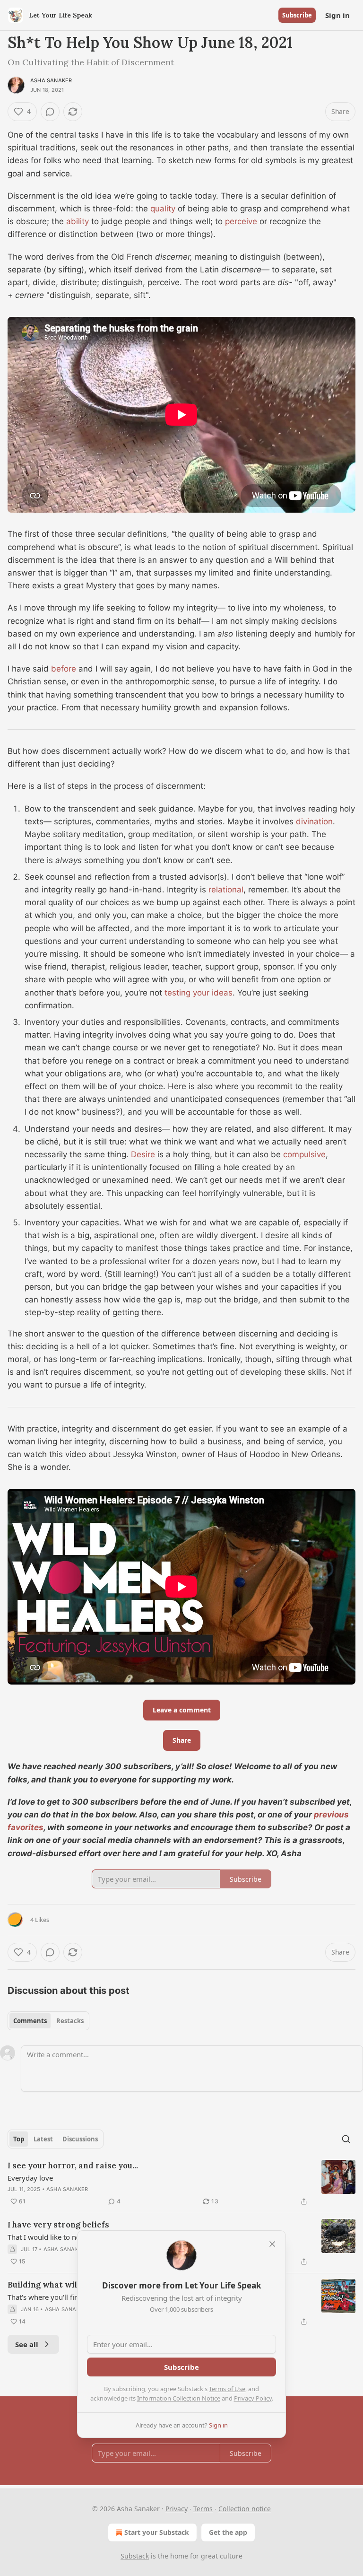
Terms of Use (227, 2389)
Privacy (177, 2509)
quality (163, 209)
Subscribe (297, 15)
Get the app (228, 2532)
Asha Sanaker (51, 80)
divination (314, 821)
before (64, 669)
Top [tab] (19, 2139)
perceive (241, 221)
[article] (181, 2183)
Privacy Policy (253, 2398)
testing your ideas (199, 993)
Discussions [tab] (80, 2139)
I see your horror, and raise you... (73, 2166)
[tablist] (48, 2021)
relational (226, 890)
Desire (143, 1154)
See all (27, 2344)
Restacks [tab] (70, 2021)
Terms (203, 2509)
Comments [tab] (30, 2021)
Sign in (337, 15)
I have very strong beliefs (58, 2225)
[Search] (346, 2139)
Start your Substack (157, 2532)
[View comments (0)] (50, 112)
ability (78, 221)
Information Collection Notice (179, 2398)
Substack (135, 2556)
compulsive (304, 1154)
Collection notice (245, 2509)
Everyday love (30, 2178)
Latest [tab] (43, 2139)
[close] (272, 2244)
